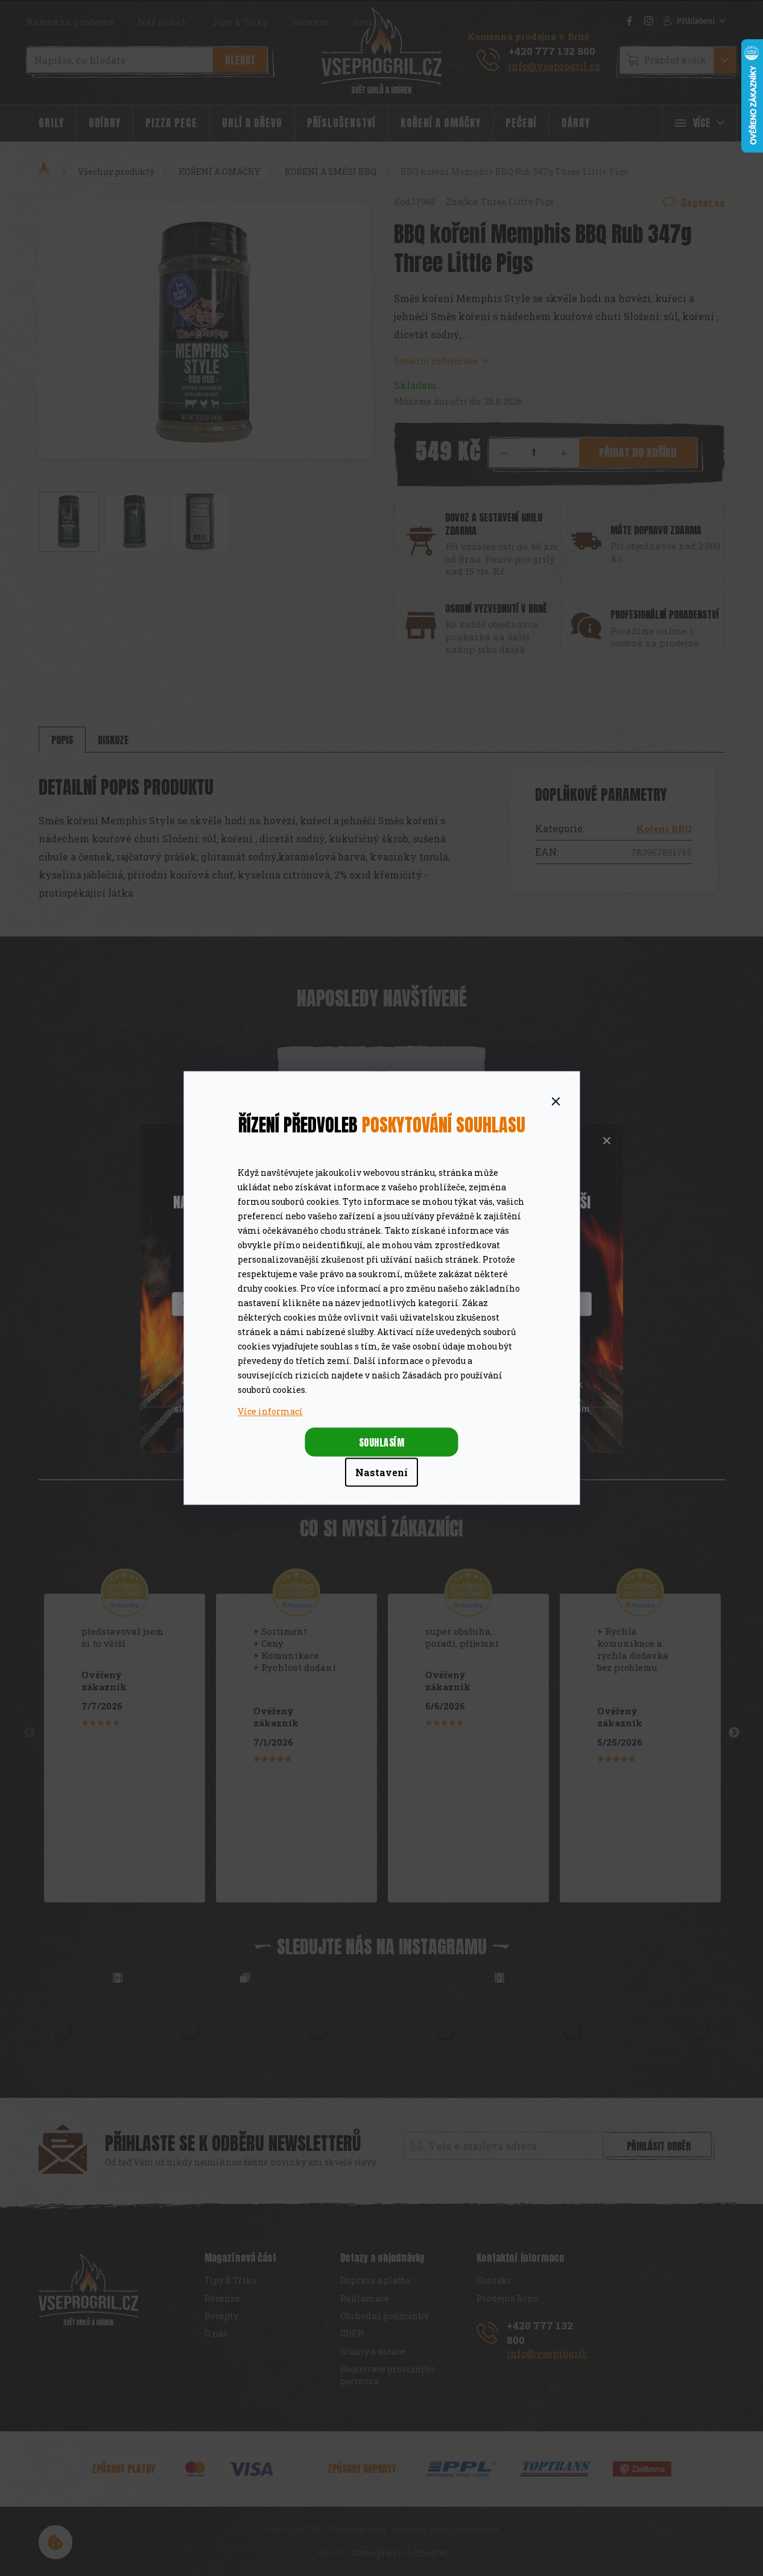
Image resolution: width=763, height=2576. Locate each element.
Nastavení (381, 1472)
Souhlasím (382, 1442)
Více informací (270, 1411)
